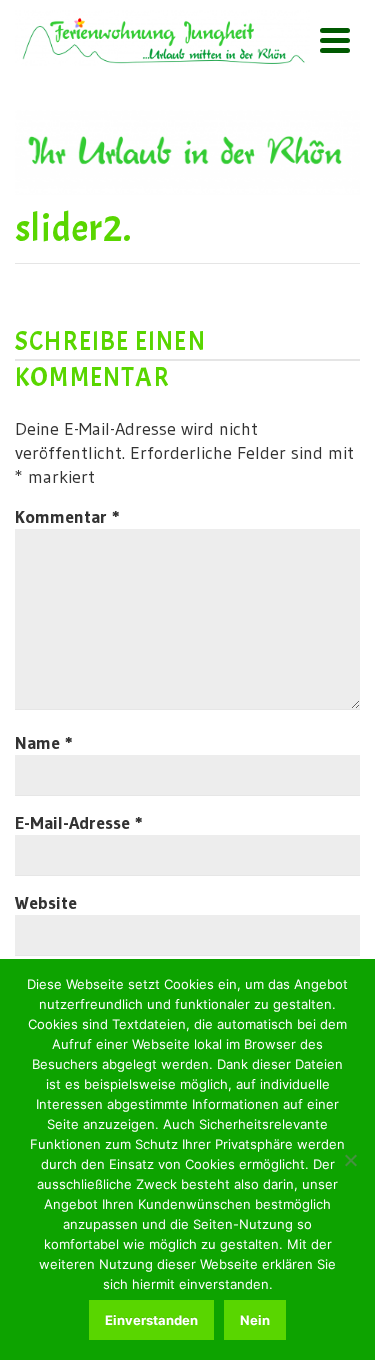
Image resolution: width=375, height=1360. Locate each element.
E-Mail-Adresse (79, 823)
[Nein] (350, 1160)
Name (44, 743)
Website (46, 903)
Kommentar (67, 517)
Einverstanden (151, 1320)
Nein (255, 1320)
